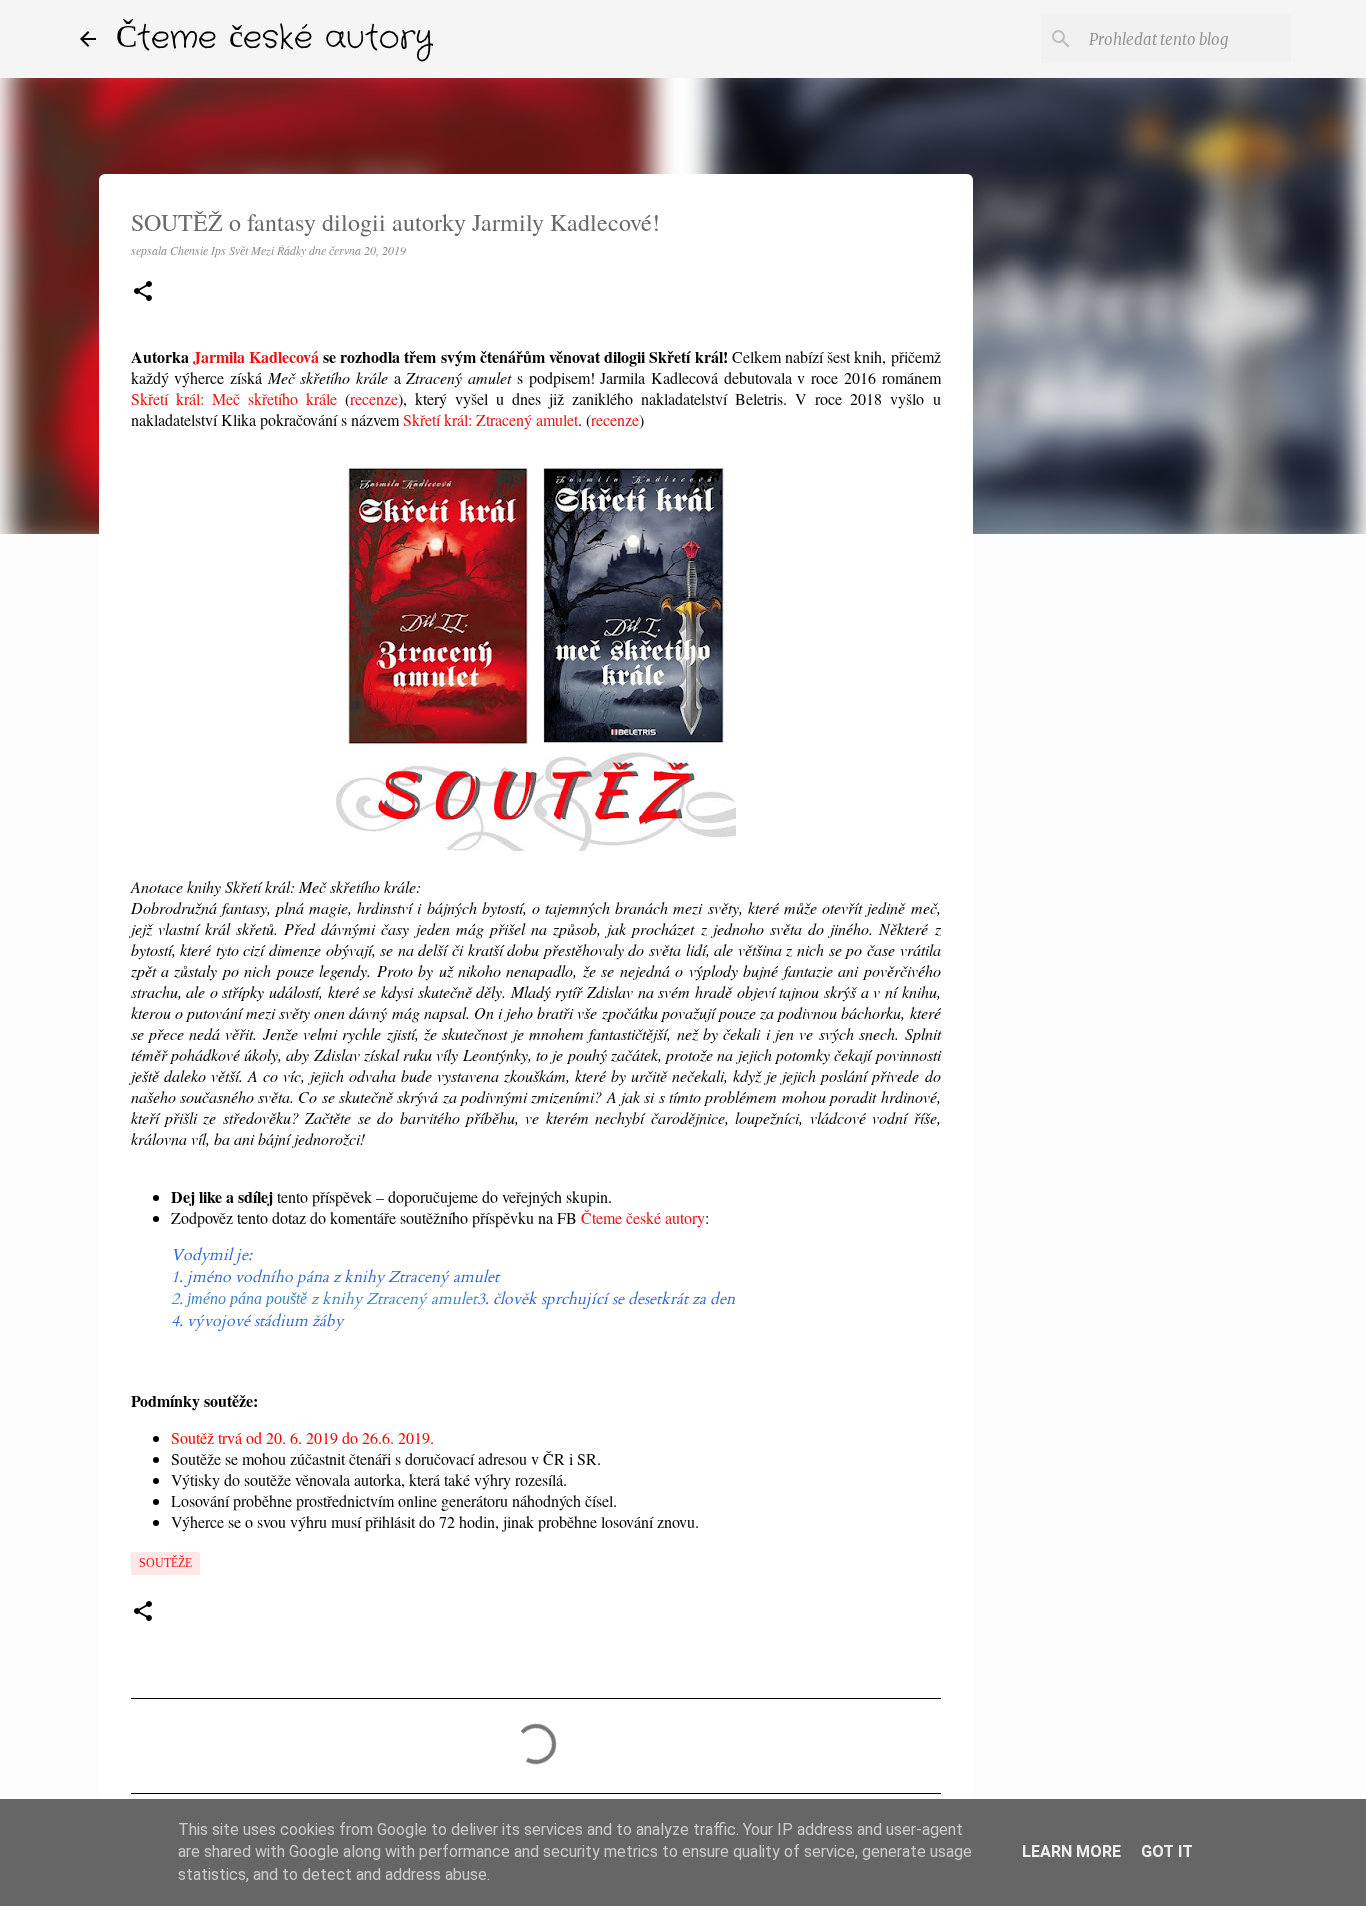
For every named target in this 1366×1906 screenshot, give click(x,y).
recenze (374, 398)
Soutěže (165, 1563)
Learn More (1071, 1851)
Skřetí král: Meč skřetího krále (234, 398)
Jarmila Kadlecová (256, 356)
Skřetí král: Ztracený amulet (490, 419)
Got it (1167, 1851)
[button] (143, 292)
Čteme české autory (274, 38)
